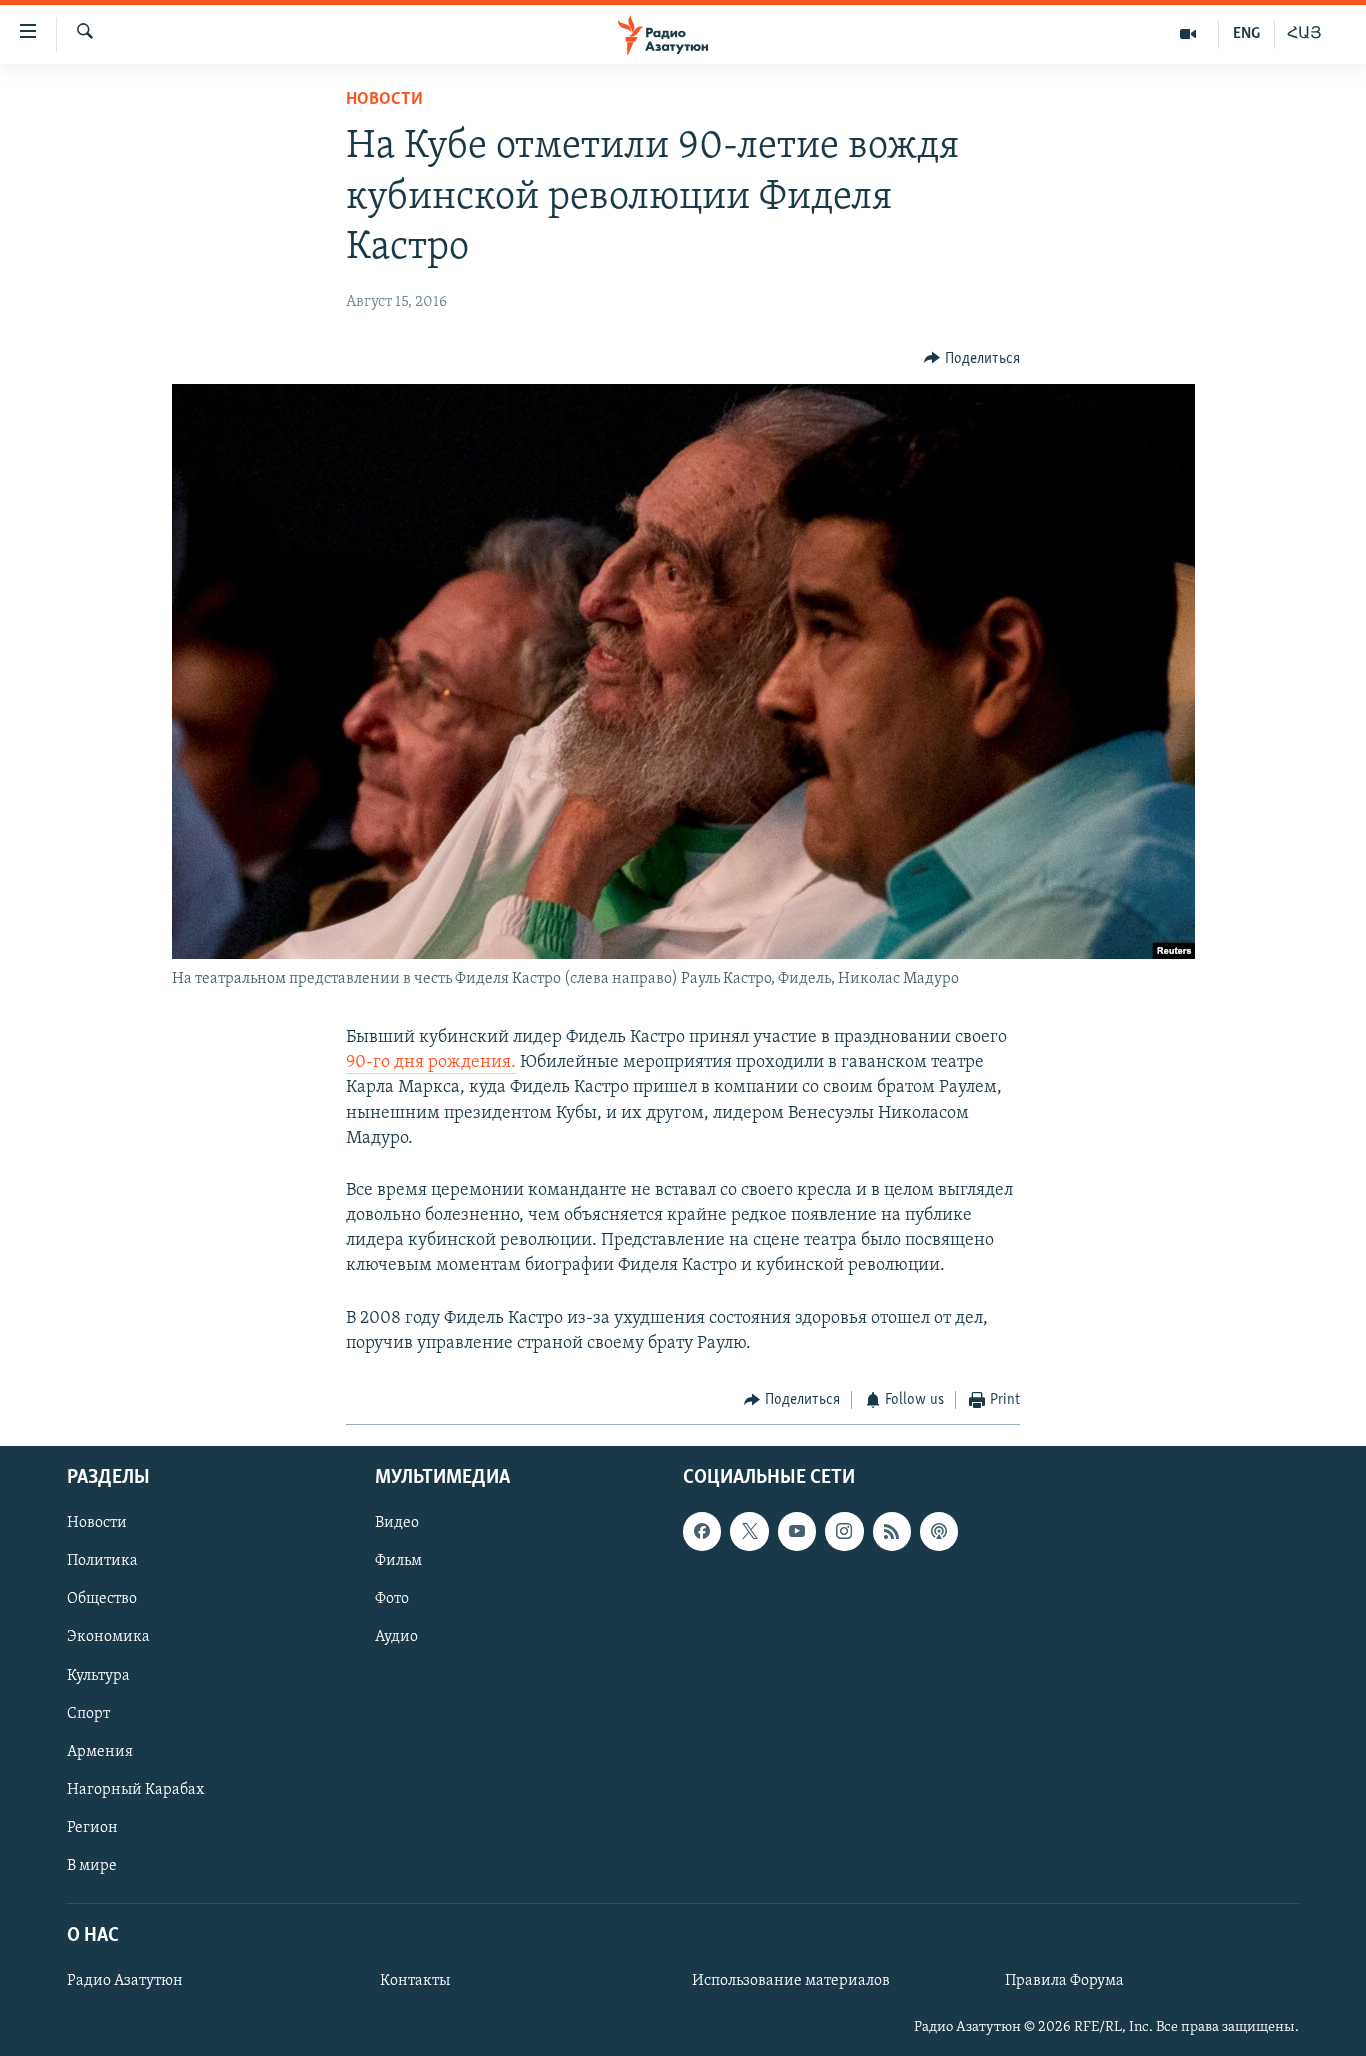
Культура (98, 1675)
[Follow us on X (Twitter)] (749, 1531)
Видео (397, 1523)
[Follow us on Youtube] (797, 1531)
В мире (92, 1865)
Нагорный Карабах (135, 1789)
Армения (100, 1751)
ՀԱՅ (1304, 34)
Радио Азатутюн (125, 1981)
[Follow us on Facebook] (702, 1531)
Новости (384, 100)
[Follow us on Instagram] (844, 1531)
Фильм (398, 1561)
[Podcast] (939, 1531)
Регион (92, 1827)
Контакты (415, 1981)
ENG (1246, 34)
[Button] (972, 359)
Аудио (396, 1637)
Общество (102, 1599)
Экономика (108, 1637)
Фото (392, 1599)
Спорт (88, 1713)
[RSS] (892, 1531)
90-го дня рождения (428, 1063)
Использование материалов (791, 1981)
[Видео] (1188, 34)
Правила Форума (1064, 1981)
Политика (102, 1561)
